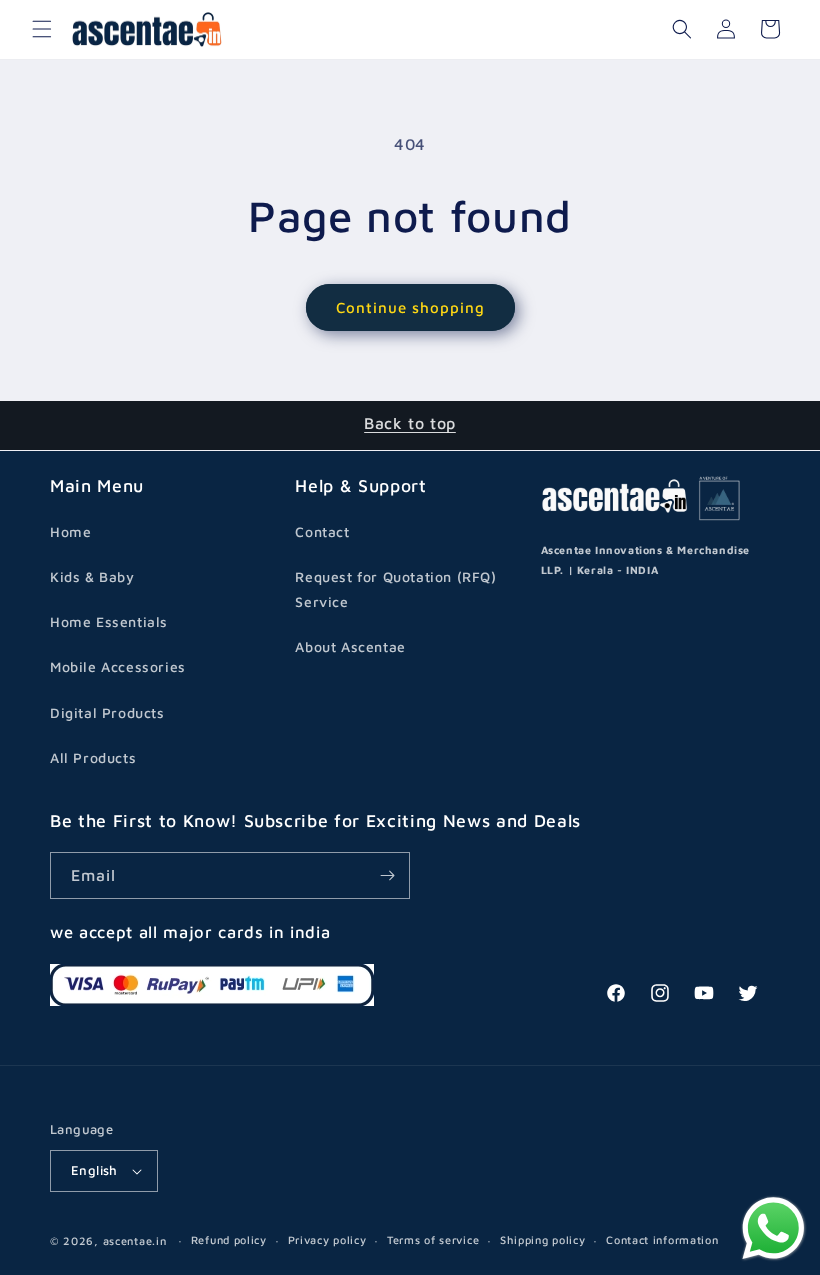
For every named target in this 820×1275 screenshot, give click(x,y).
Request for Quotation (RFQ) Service (395, 589)
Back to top (410, 423)
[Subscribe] (387, 875)
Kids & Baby (92, 576)
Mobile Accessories (118, 666)
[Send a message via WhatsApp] (773, 1228)
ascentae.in (135, 1240)
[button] (42, 29)
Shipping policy (543, 1239)
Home (70, 531)
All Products (93, 757)
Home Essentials (109, 621)
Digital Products (107, 712)
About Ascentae (350, 646)
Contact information (662, 1239)
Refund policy (229, 1239)
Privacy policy (327, 1239)
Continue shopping (410, 307)
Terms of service (433, 1239)
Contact (322, 531)
